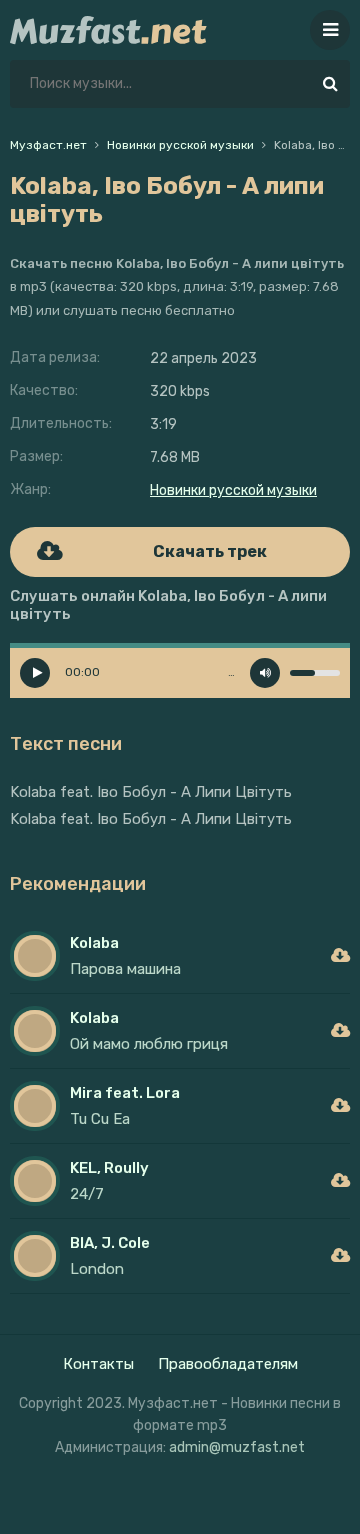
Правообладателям (228, 1364)
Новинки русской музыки (233, 490)
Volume (265, 673)
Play (35, 673)
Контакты (98, 1364)
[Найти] (330, 84)
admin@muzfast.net (237, 1447)
